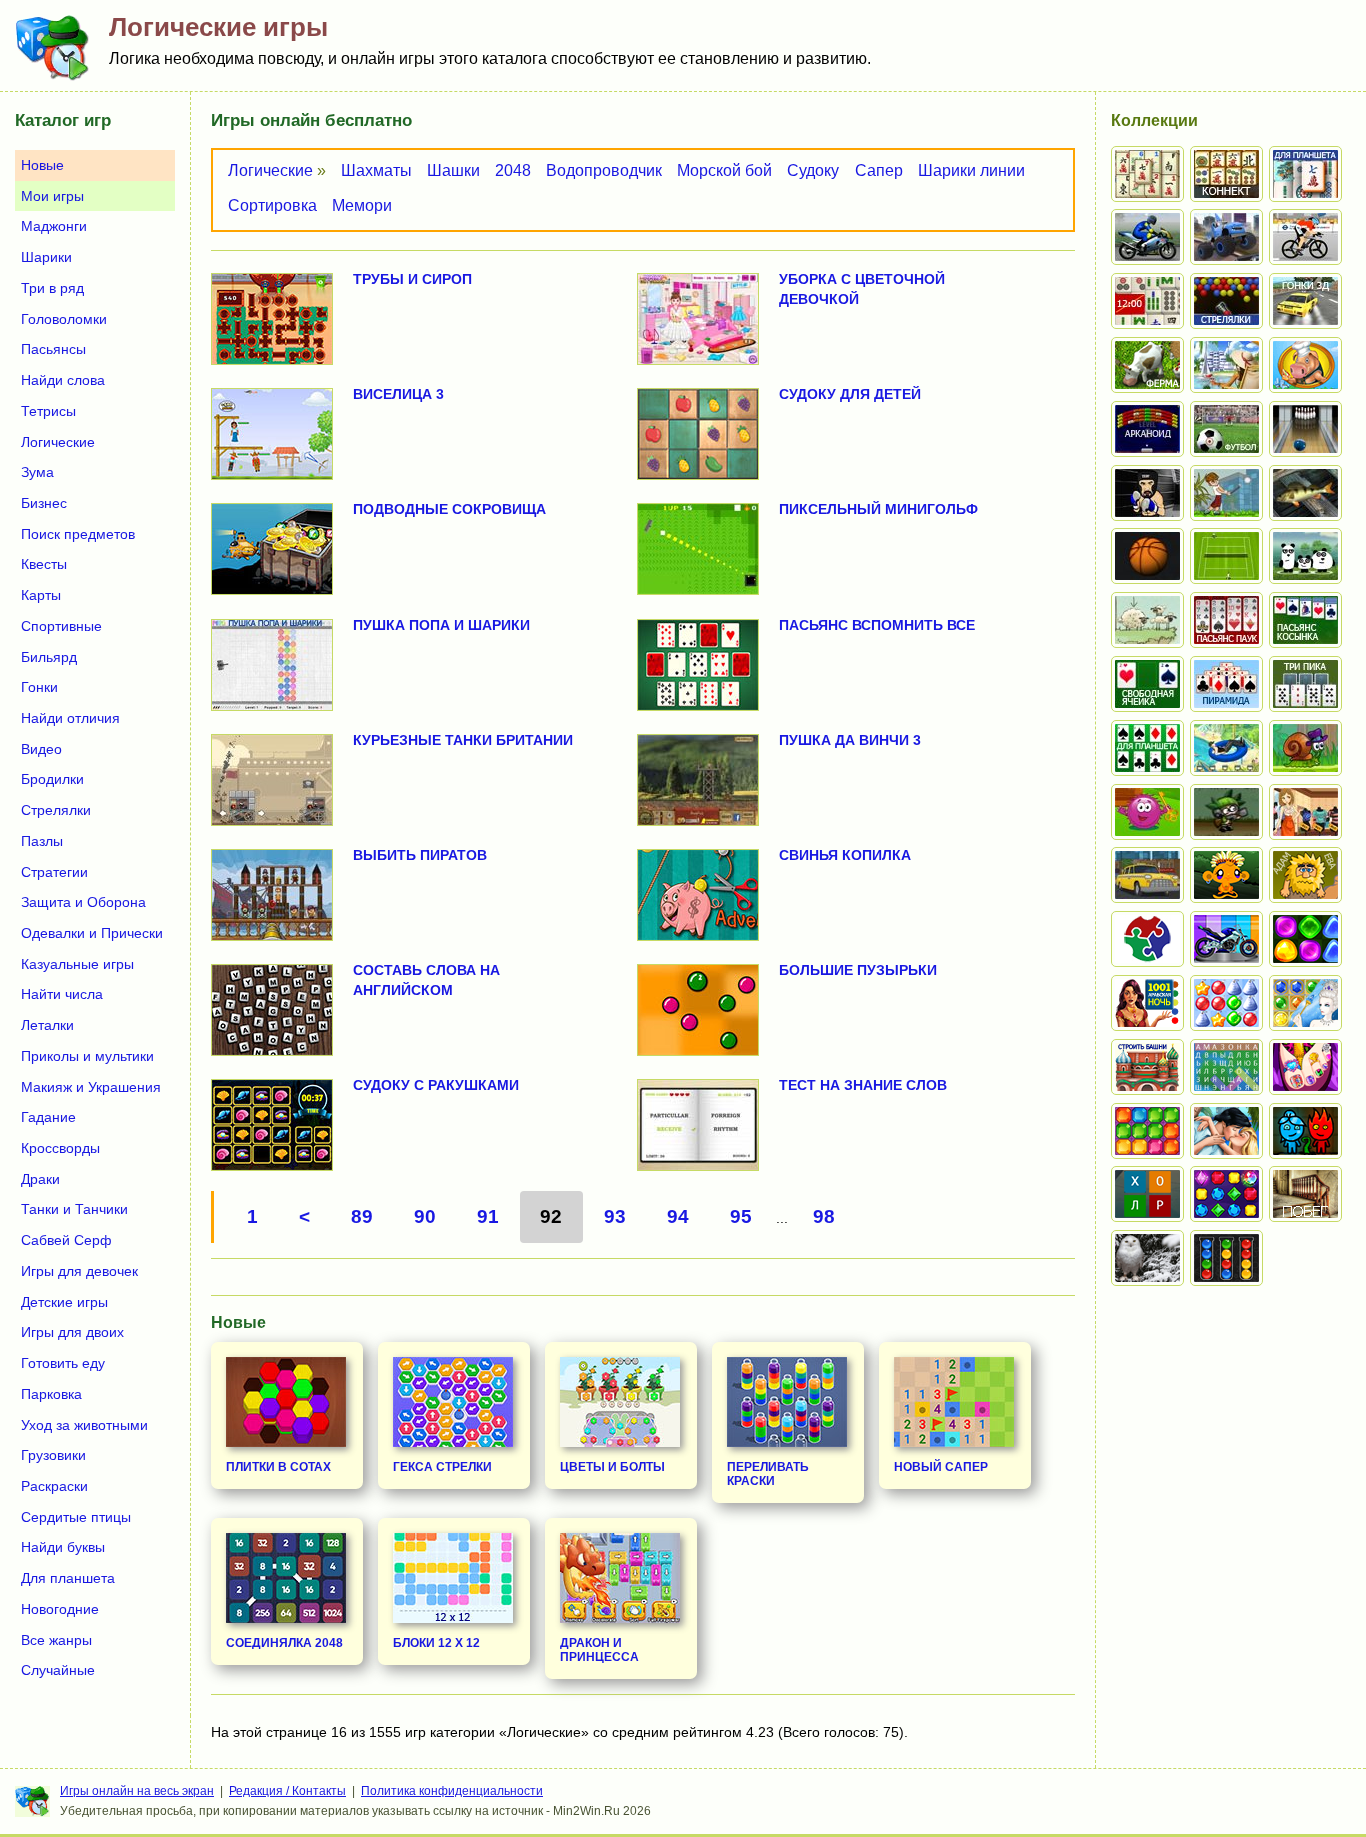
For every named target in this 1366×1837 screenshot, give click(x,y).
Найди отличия (70, 718)
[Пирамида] (1226, 684)
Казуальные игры (77, 964)
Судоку (813, 170)
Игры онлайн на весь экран (137, 1791)
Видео (41, 749)
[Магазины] (1305, 812)
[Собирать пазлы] (1147, 939)
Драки (40, 1179)
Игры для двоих (72, 1332)
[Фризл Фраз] (1147, 812)
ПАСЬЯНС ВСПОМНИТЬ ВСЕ (877, 625)
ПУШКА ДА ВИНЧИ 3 (850, 740)
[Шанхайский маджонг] (1147, 174)
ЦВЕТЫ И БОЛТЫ (612, 1467)
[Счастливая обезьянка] (1226, 875)
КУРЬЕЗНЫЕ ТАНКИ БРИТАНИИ (463, 740)
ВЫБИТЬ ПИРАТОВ (420, 855)
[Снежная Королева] (1305, 1003)
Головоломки (64, 319)
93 (615, 1216)
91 (488, 1216)
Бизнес (44, 503)
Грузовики (53, 1455)
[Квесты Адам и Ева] (1305, 875)
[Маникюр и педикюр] (1305, 1067)
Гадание (48, 1117)
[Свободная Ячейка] (1147, 684)
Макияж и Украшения (91, 1087)
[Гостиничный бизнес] (1226, 365)
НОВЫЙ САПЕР (941, 1467)
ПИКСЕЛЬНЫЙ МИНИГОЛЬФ (878, 509)
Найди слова (63, 380)
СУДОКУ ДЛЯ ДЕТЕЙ (850, 394)
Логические (270, 170)
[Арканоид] (1147, 429)
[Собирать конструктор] (1226, 939)
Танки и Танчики (74, 1209)
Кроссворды (60, 1148)
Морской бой (724, 170)
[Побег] (1305, 1194)
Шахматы (376, 170)
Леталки (47, 1025)
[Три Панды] (1305, 556)
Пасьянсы (53, 349)
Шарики (46, 257)
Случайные (58, 1670)
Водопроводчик (604, 170)
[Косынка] (1305, 620)
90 (425, 1216)
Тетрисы (48, 411)
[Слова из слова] (1147, 1194)
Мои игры (52, 196)
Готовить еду (63, 1363)
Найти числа (62, 994)
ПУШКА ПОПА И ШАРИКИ (441, 625)
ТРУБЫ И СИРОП (412, 279)
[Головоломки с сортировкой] (1226, 1258)
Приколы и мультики (87, 1056)
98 (824, 1216)
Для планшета (68, 1578)
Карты (41, 595)
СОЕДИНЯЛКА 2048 (284, 1643)
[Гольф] (1226, 493)
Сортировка (272, 205)
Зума (37, 472)
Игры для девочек (79, 1271)
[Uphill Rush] (1226, 748)
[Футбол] (1226, 429)
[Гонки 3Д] (1305, 301)
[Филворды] (1226, 1067)
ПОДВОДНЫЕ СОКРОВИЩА (449, 509)
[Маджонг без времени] (1147, 301)
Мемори (362, 205)
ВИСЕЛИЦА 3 (398, 394)
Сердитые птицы (76, 1517)
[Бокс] (1147, 493)
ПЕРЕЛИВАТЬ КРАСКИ (768, 1474)
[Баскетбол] (1147, 556)
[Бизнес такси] (1147, 875)
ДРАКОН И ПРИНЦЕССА (599, 1650)
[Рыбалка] (1305, 493)
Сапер (879, 170)
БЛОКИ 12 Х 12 (436, 1643)
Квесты (44, 564)
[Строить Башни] (1147, 1067)
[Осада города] (1226, 812)
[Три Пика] (1305, 684)
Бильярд (49, 657)
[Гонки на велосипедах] (1305, 237)
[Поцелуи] (1226, 1131)
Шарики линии (971, 170)
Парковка (51, 1394)
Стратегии (54, 872)
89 (362, 1216)
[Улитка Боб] (1305, 748)
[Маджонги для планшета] (1305, 174)
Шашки (453, 170)
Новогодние (60, 1609)
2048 (513, 170)
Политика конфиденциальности (452, 1791)
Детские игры (64, 1302)
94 (678, 1216)
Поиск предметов (78, 534)
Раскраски (54, 1486)
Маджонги (54, 226)
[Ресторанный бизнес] (1305, 365)
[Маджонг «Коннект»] (1226, 174)
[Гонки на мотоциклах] (1147, 237)
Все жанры (56, 1640)
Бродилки (52, 779)
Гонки (39, 687)
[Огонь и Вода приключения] (1305, 1131)
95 (741, 1216)
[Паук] (1226, 620)
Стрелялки (56, 810)
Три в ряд (52, 288)
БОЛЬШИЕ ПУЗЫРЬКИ (858, 970)
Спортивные (61, 626)
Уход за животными (84, 1425)
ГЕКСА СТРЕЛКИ (442, 1467)
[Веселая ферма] (1147, 365)
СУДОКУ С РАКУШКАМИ (436, 1085)
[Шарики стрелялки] (1226, 301)
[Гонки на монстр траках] (1226, 237)
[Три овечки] (1147, 620)
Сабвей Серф (66, 1240)
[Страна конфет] (1305, 939)
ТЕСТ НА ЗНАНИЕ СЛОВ (863, 1085)
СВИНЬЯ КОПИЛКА (845, 855)
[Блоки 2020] (1147, 1131)
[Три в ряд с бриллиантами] (1226, 1194)
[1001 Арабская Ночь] (1147, 1003)
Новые (42, 165)
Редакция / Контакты (287, 1791)
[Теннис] (1226, 556)
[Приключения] (1147, 1258)
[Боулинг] (1305, 429)
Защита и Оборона (83, 902)
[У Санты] (1226, 1003)
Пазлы (42, 841)
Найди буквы (63, 1547)
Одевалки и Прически (92, 933)
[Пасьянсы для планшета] (1147, 748)
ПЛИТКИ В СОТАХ (278, 1467)
